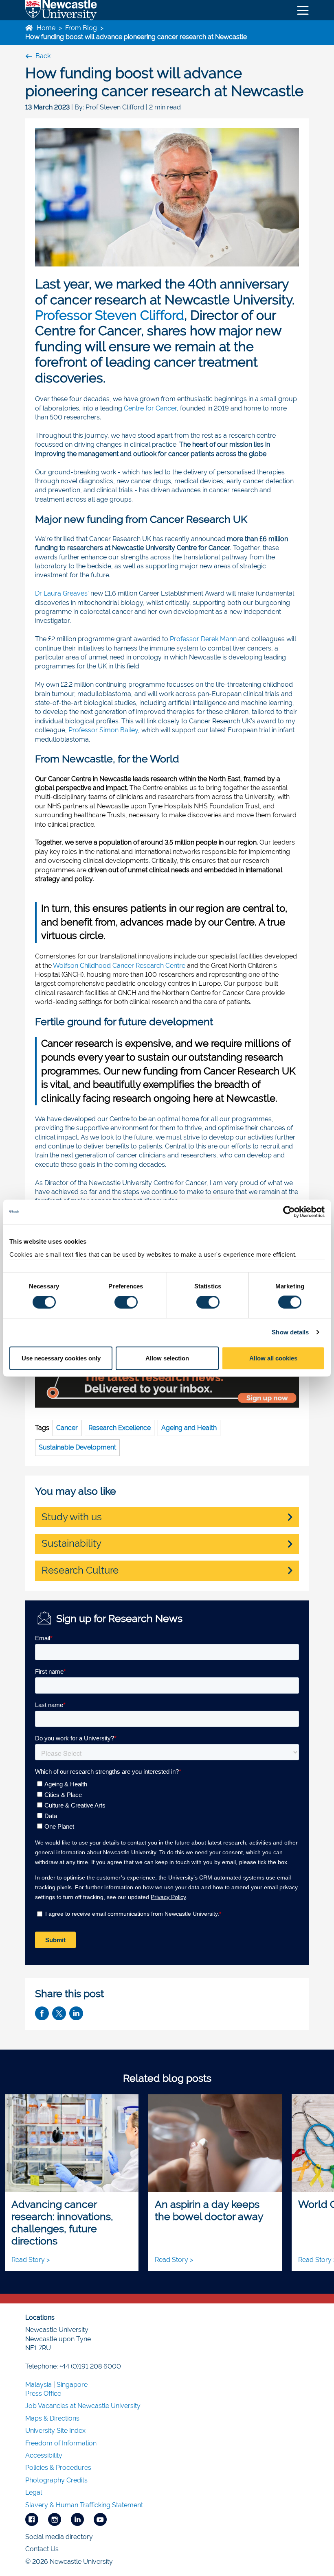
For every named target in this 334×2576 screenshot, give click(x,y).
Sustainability (71, 1543)
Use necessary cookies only (61, 1358)
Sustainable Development (77, 1447)
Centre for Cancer (150, 408)
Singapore (72, 2385)
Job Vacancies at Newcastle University (83, 2406)
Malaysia (38, 2385)
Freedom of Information (61, 2443)
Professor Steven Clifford (110, 315)
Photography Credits (56, 2480)
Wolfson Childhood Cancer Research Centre (119, 966)
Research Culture (80, 1570)
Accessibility (44, 2455)
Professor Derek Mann (203, 639)
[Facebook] (32, 2519)
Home (45, 28)
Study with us (72, 1517)
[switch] (126, 1302)
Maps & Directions (52, 2418)
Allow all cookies (273, 1358)
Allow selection (167, 1358)
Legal (34, 2492)
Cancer (67, 1428)
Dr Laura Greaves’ (62, 593)
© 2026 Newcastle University (69, 2562)
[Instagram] (55, 2519)
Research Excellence (120, 1428)
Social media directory (59, 2537)
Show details (290, 1332)
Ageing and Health (189, 1428)
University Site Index (55, 2431)
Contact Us (42, 2549)
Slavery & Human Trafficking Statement (84, 2505)
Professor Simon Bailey (103, 730)
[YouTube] (100, 2519)
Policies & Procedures (58, 2468)
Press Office (43, 2394)
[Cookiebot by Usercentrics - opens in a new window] (289, 1212)
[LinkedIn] (77, 2519)
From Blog (81, 28)
